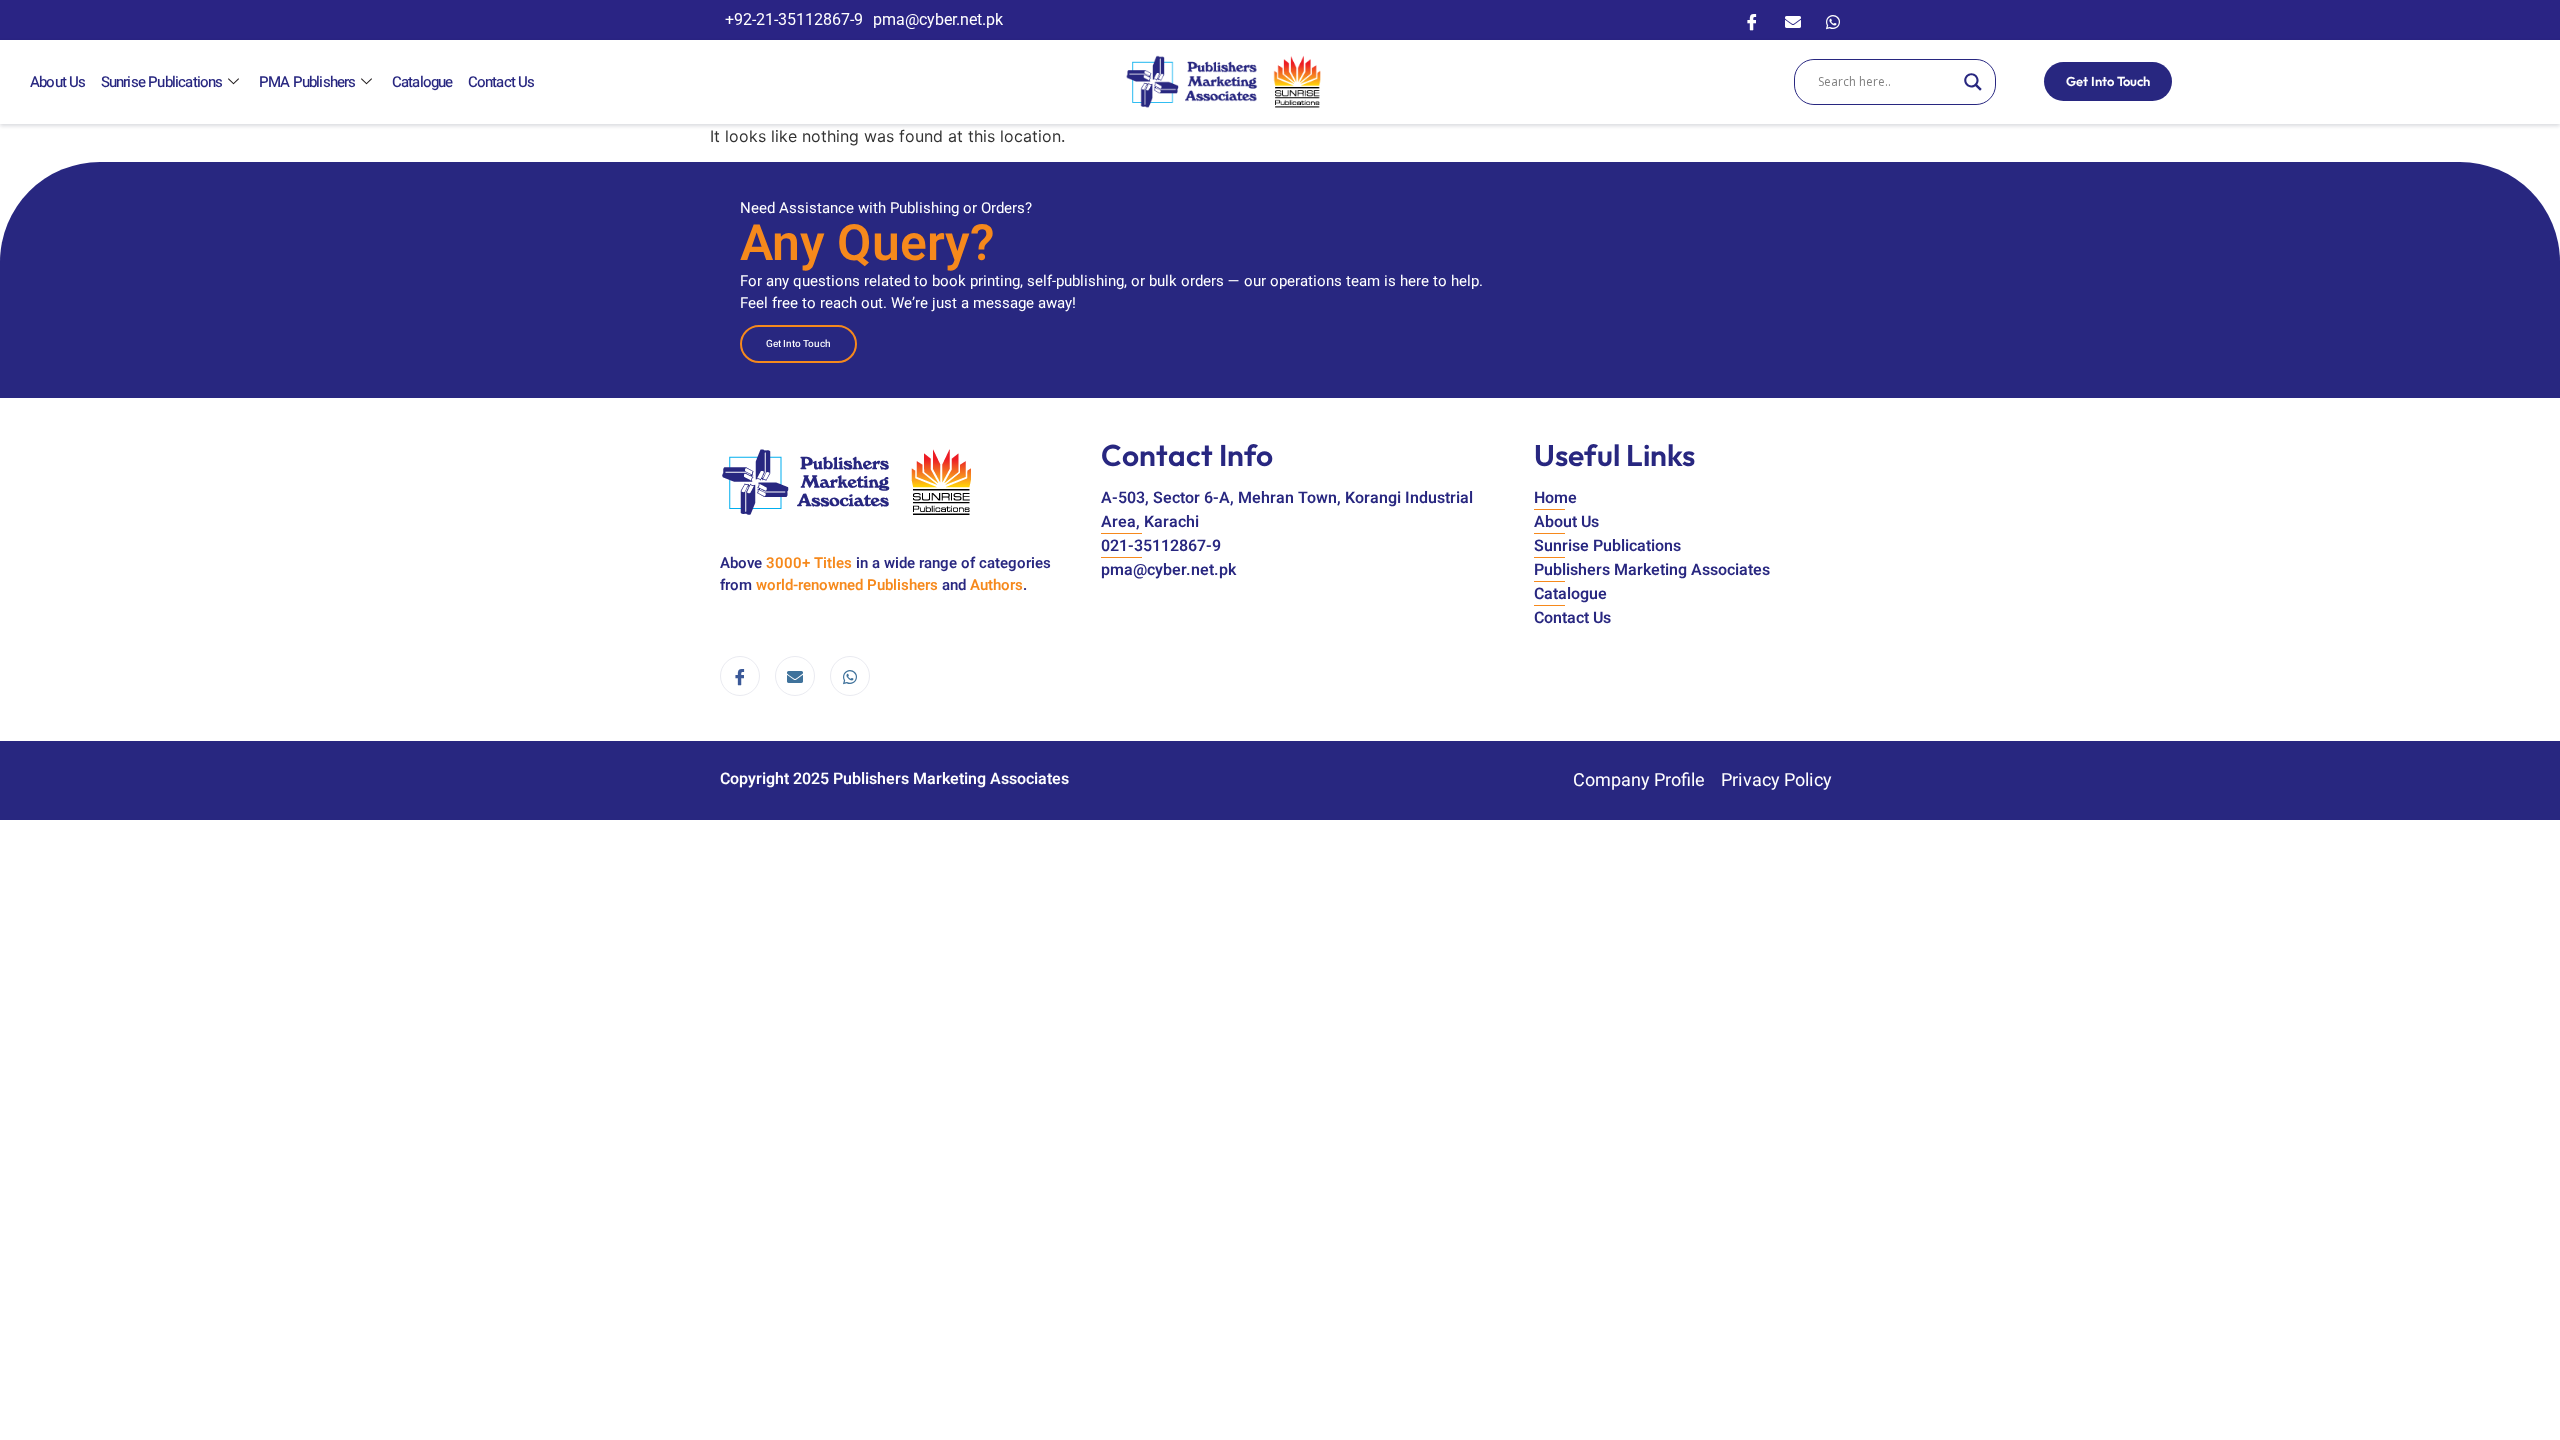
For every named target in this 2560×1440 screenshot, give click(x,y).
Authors (996, 585)
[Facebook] (1752, 20)
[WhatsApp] (1833, 20)
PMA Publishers (307, 82)
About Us (58, 82)
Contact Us (501, 82)
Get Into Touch (2108, 81)
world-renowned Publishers (847, 585)
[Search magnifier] (1973, 82)
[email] (795, 676)
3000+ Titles (809, 563)
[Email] (1793, 20)
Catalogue (422, 82)
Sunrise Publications (162, 82)
